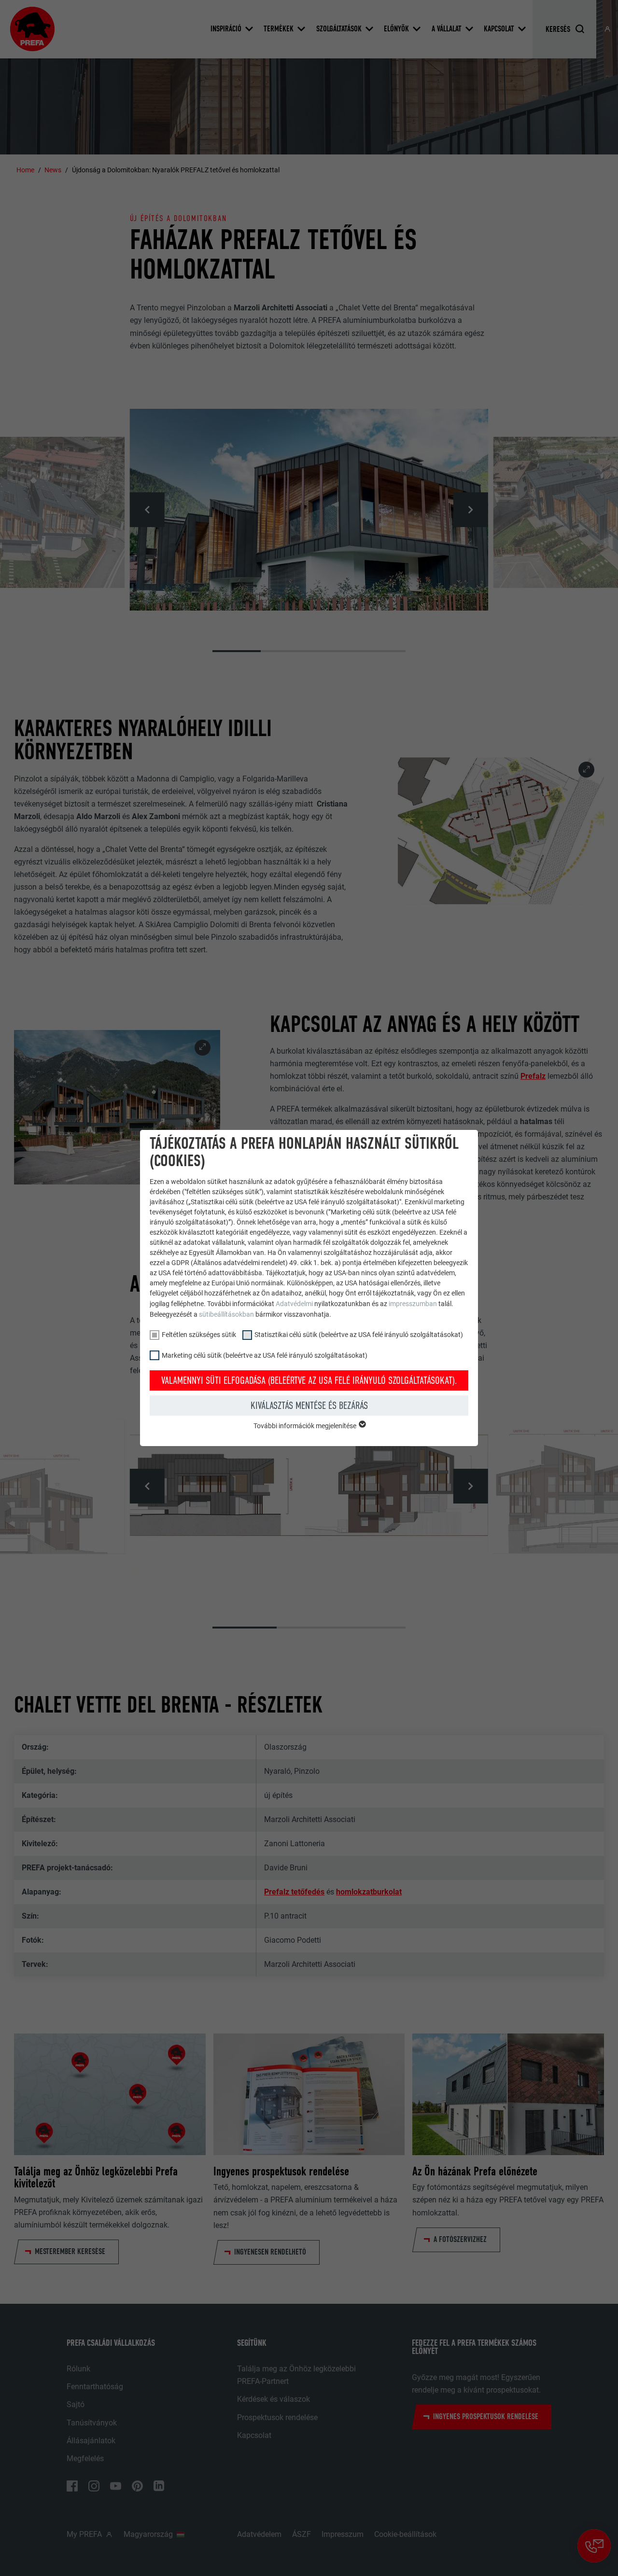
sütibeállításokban (226, 1314)
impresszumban (413, 1304)
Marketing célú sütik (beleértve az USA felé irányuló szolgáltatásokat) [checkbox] (265, 1355)
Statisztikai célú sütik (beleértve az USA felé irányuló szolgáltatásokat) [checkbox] (359, 1335)
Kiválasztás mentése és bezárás (309, 1406)
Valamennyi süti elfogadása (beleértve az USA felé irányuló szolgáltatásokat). (309, 1380)
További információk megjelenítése (306, 1426)
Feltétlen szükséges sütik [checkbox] (199, 1335)
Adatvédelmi (295, 1304)
